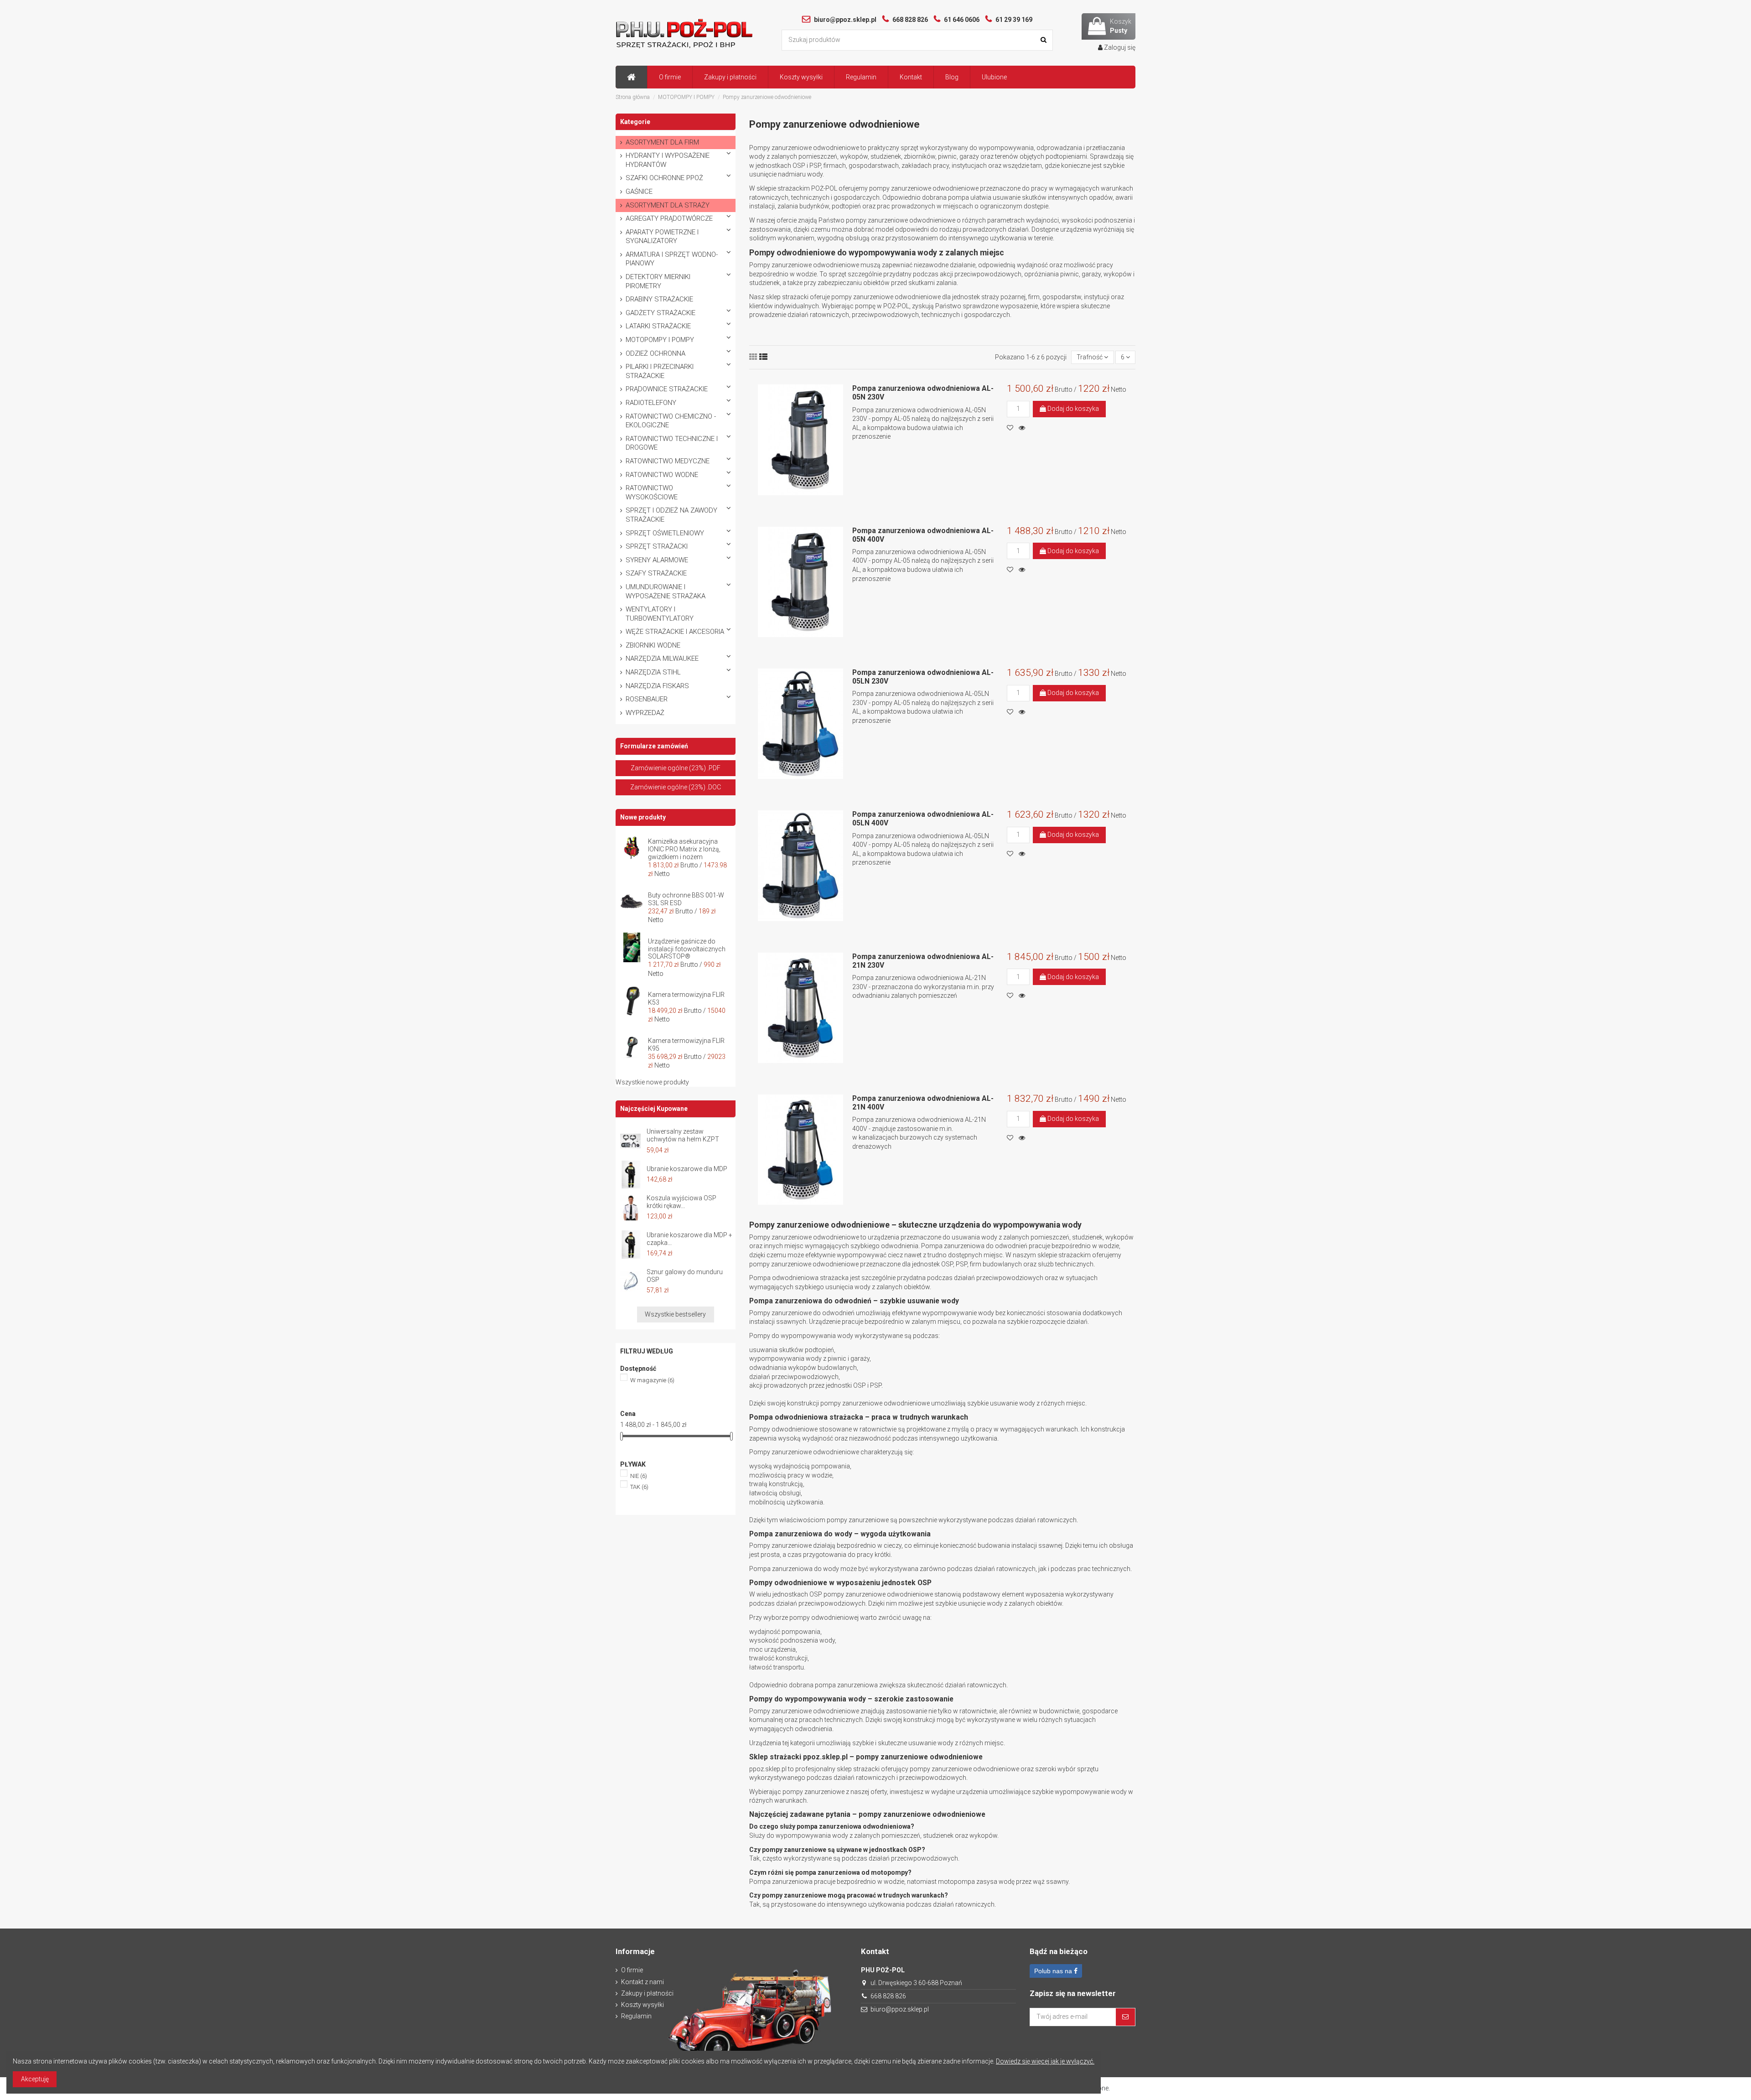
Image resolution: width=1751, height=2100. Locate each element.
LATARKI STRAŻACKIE (658, 326)
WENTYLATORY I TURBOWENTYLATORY (660, 614)
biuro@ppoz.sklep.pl (900, 2009)
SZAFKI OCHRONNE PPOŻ (664, 178)
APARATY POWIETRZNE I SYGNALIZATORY (662, 237)
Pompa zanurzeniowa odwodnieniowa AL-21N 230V (923, 961)
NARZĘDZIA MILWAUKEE (662, 659)
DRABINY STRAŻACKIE (659, 299)
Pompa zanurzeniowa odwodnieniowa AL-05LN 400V (923, 819)
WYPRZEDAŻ (645, 713)
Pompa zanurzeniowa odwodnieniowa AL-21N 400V (923, 1103)
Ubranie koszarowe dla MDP (687, 1169)
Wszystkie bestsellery (675, 1314)
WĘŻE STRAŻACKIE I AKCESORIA (675, 632)
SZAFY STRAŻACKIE (656, 573)
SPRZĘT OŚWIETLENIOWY (665, 533)
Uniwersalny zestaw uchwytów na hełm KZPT (683, 1135)
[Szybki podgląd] (1024, 428)
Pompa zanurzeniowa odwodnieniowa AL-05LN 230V (923, 677)
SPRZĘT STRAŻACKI (657, 546)
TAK (639, 1487)
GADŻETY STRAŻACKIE (661, 313)
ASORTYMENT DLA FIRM (662, 142)
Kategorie (635, 122)
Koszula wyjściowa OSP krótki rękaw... (681, 1202)
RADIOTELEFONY (651, 403)
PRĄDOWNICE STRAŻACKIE (667, 389)
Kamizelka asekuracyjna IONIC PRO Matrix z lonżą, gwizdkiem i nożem (684, 849)
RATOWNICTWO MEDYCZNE (668, 461)
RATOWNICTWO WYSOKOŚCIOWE (652, 493)
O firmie (632, 1970)
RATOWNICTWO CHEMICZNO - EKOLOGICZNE (671, 421)
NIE (639, 1476)
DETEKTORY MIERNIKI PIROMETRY (658, 281)
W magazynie (652, 1380)
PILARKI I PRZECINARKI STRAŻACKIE (660, 371)
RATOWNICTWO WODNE (662, 475)
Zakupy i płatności (647, 1993)
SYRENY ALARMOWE (657, 560)
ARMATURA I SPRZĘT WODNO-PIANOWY (672, 259)
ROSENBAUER (647, 699)
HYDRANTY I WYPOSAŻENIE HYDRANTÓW (668, 160)
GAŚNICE (639, 192)
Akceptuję (35, 2079)
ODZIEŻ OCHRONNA (655, 353)
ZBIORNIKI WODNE (653, 645)
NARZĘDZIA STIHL (653, 672)
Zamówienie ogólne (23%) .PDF (676, 768)
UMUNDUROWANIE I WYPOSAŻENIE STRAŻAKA (666, 591)
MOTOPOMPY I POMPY (660, 340)
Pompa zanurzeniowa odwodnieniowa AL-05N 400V (923, 535)
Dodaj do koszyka (1072, 409)
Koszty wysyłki (642, 2005)
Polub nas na (1054, 1971)
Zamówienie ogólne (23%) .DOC (676, 787)
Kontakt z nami (642, 1982)
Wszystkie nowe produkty (652, 1082)
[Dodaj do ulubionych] (1013, 428)
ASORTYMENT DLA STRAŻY (668, 205)
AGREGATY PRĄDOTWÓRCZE (669, 218)
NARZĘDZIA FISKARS (657, 686)
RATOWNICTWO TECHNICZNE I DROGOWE (672, 443)
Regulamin (636, 2016)
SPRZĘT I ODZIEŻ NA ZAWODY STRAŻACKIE (671, 515)
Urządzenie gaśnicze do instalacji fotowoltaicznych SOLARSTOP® (687, 949)
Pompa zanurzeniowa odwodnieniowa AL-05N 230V (923, 393)
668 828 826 (888, 1996)
